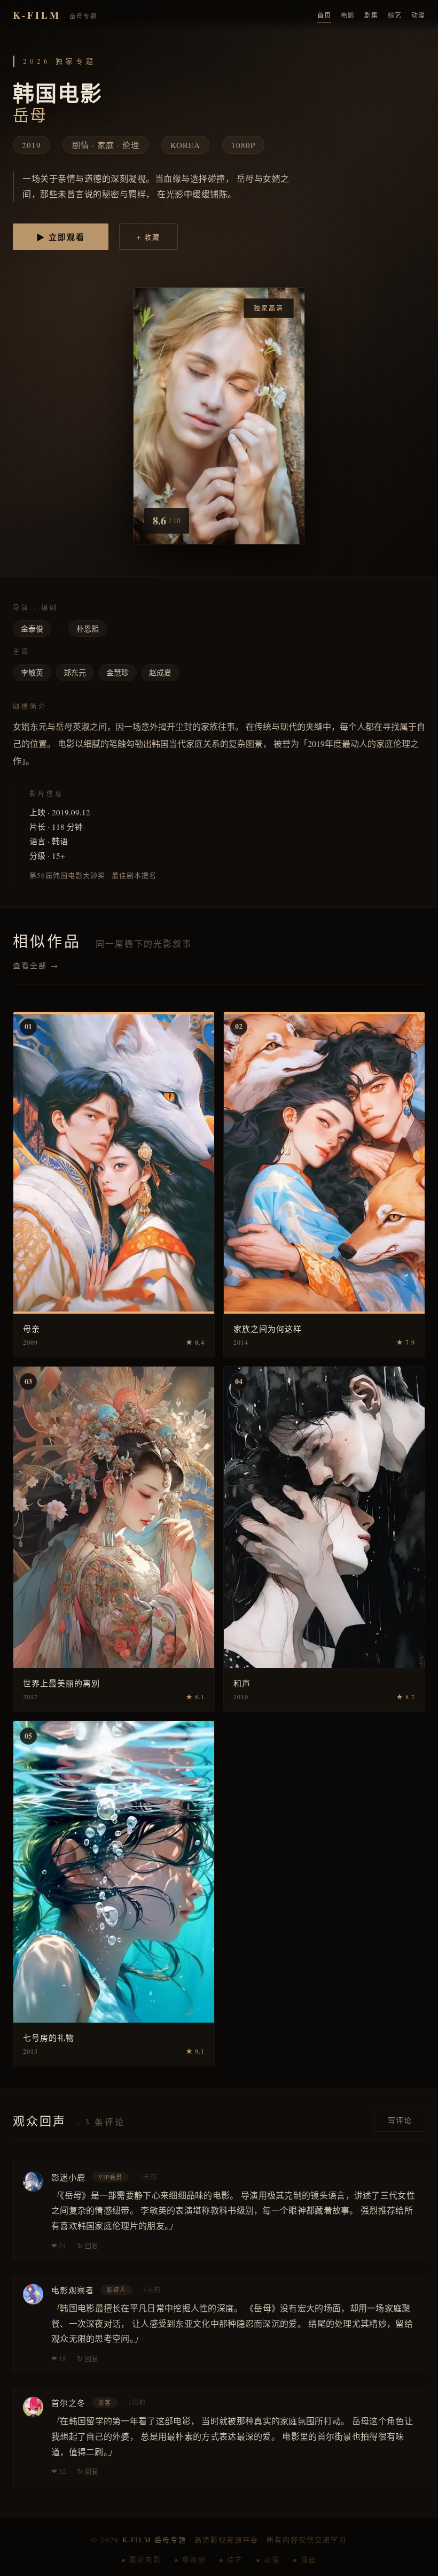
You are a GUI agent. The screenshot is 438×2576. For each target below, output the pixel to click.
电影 (348, 15)
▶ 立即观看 (61, 237)
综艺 (395, 15)
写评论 (400, 2120)
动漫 (418, 15)
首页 (324, 15)
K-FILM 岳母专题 (154, 2540)
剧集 (371, 15)
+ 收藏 (148, 237)
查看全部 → (36, 965)
